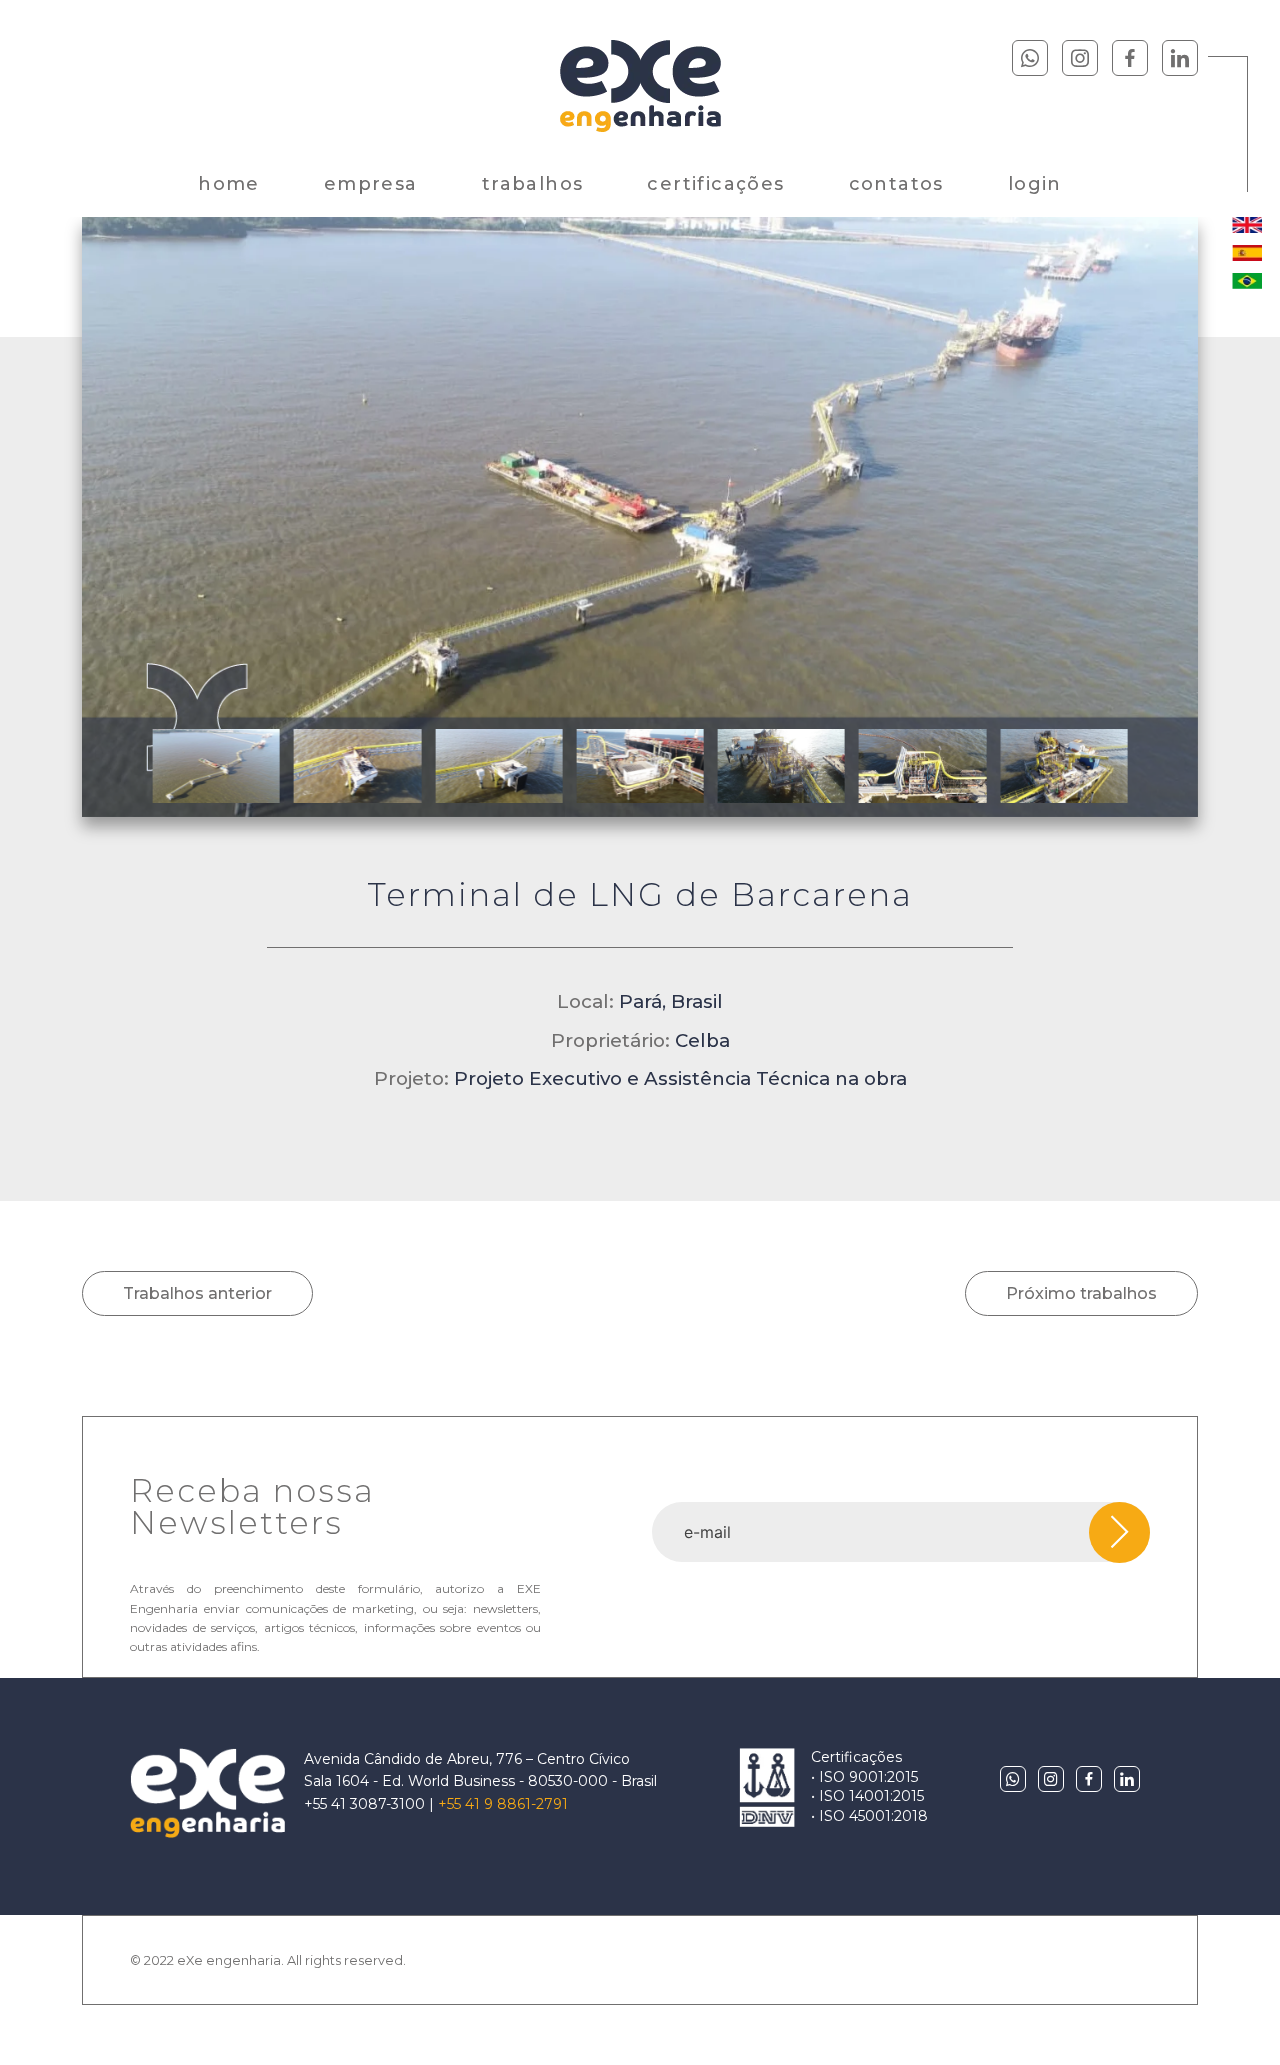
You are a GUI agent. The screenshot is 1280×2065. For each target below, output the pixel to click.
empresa (371, 184)
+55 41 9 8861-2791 (503, 1804)
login (1035, 184)
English (1247, 225)
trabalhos (533, 184)
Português (1247, 281)
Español (1247, 253)
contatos (896, 184)
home (229, 184)
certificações (715, 184)
